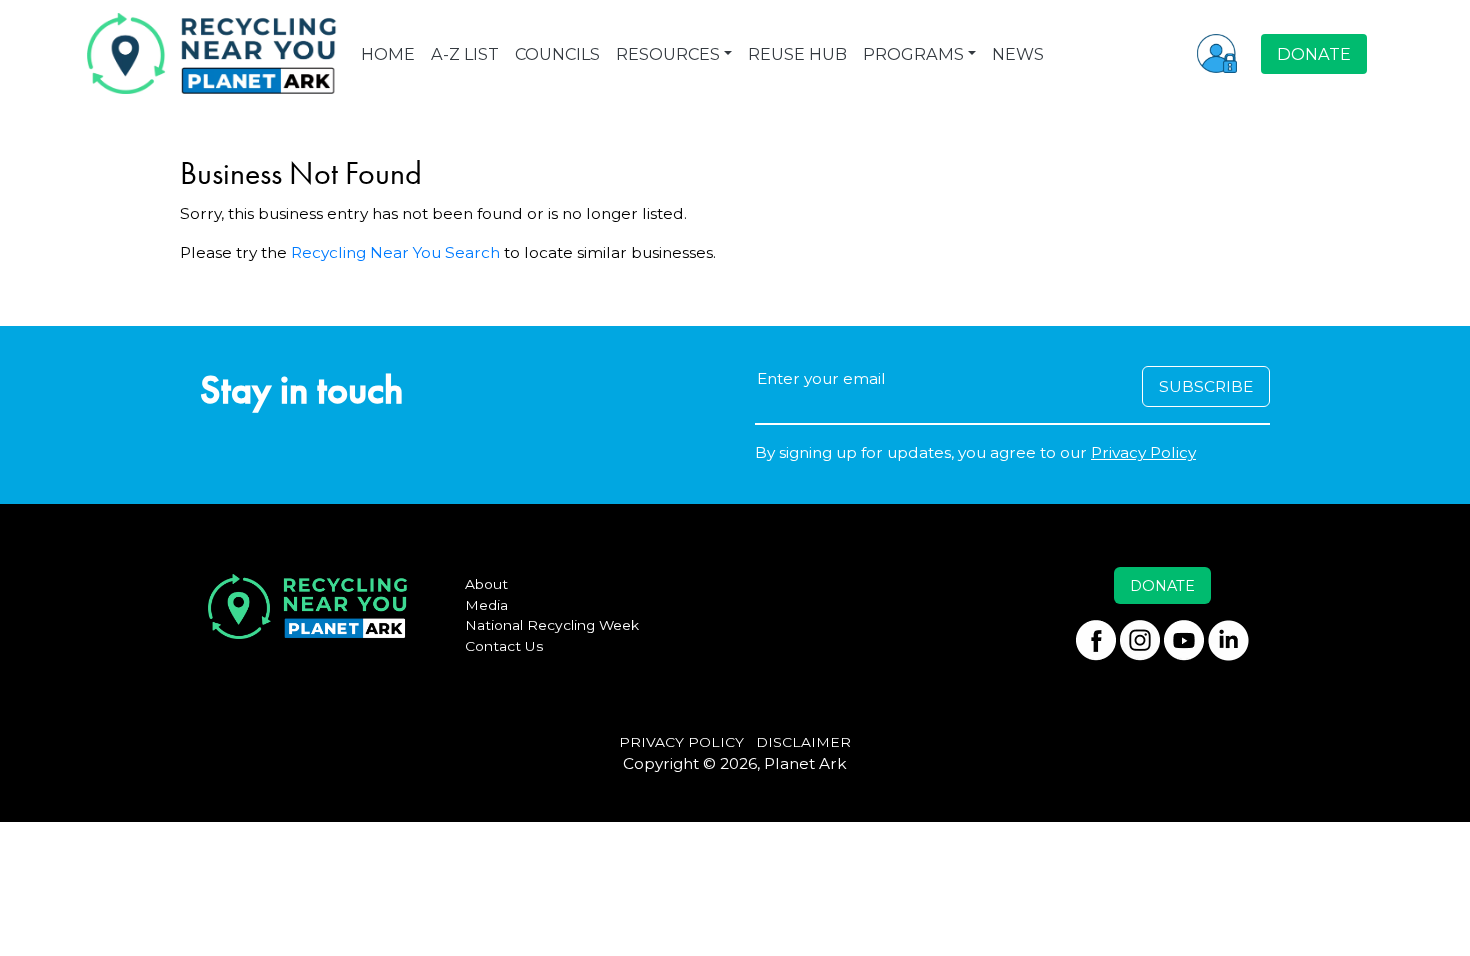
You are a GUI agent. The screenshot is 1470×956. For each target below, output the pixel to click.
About (486, 584)
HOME (388, 54)
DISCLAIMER (803, 742)
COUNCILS (557, 54)
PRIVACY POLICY (681, 742)
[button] (1217, 53)
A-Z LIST (465, 54)
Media (486, 605)
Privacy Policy (1143, 452)
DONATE (1314, 54)
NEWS (1018, 54)
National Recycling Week (552, 625)
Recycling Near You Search (395, 252)
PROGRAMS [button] (913, 54)
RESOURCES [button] (668, 54)
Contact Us (504, 646)
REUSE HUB (797, 54)
